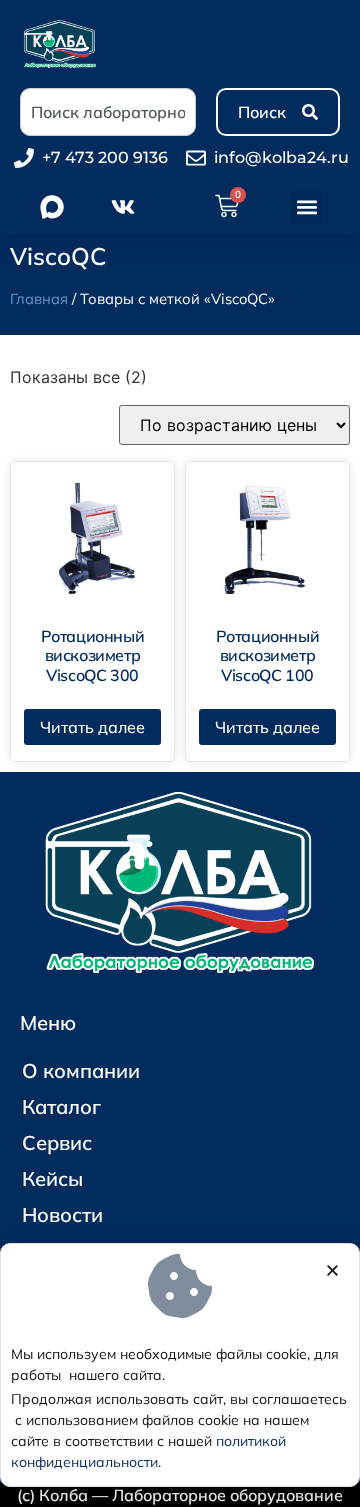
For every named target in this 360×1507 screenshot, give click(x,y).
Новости (62, 1214)
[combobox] (108, 112)
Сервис (57, 1142)
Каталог (61, 1106)
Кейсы (52, 1178)
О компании (81, 1070)
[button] (306, 207)
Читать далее (92, 727)
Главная (39, 298)
